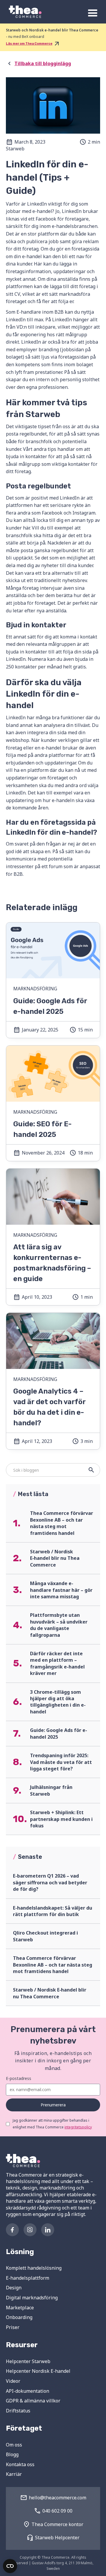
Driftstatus (18, 2411)
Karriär (14, 2474)
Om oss (14, 2445)
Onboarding (19, 2317)
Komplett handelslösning (34, 2268)
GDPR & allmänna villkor (33, 2401)
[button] (93, 13)
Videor (13, 2381)
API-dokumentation (28, 2391)
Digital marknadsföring (32, 2298)
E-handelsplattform (28, 2278)
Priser (13, 2327)
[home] (24, 12)
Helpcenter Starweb (28, 2361)
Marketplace (20, 2308)
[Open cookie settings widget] (10, 2566)
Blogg (12, 2454)
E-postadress (19, 2078)
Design (14, 2288)
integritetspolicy (78, 2127)
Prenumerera (53, 2105)
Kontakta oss (20, 2464)
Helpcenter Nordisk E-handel (38, 2371)
